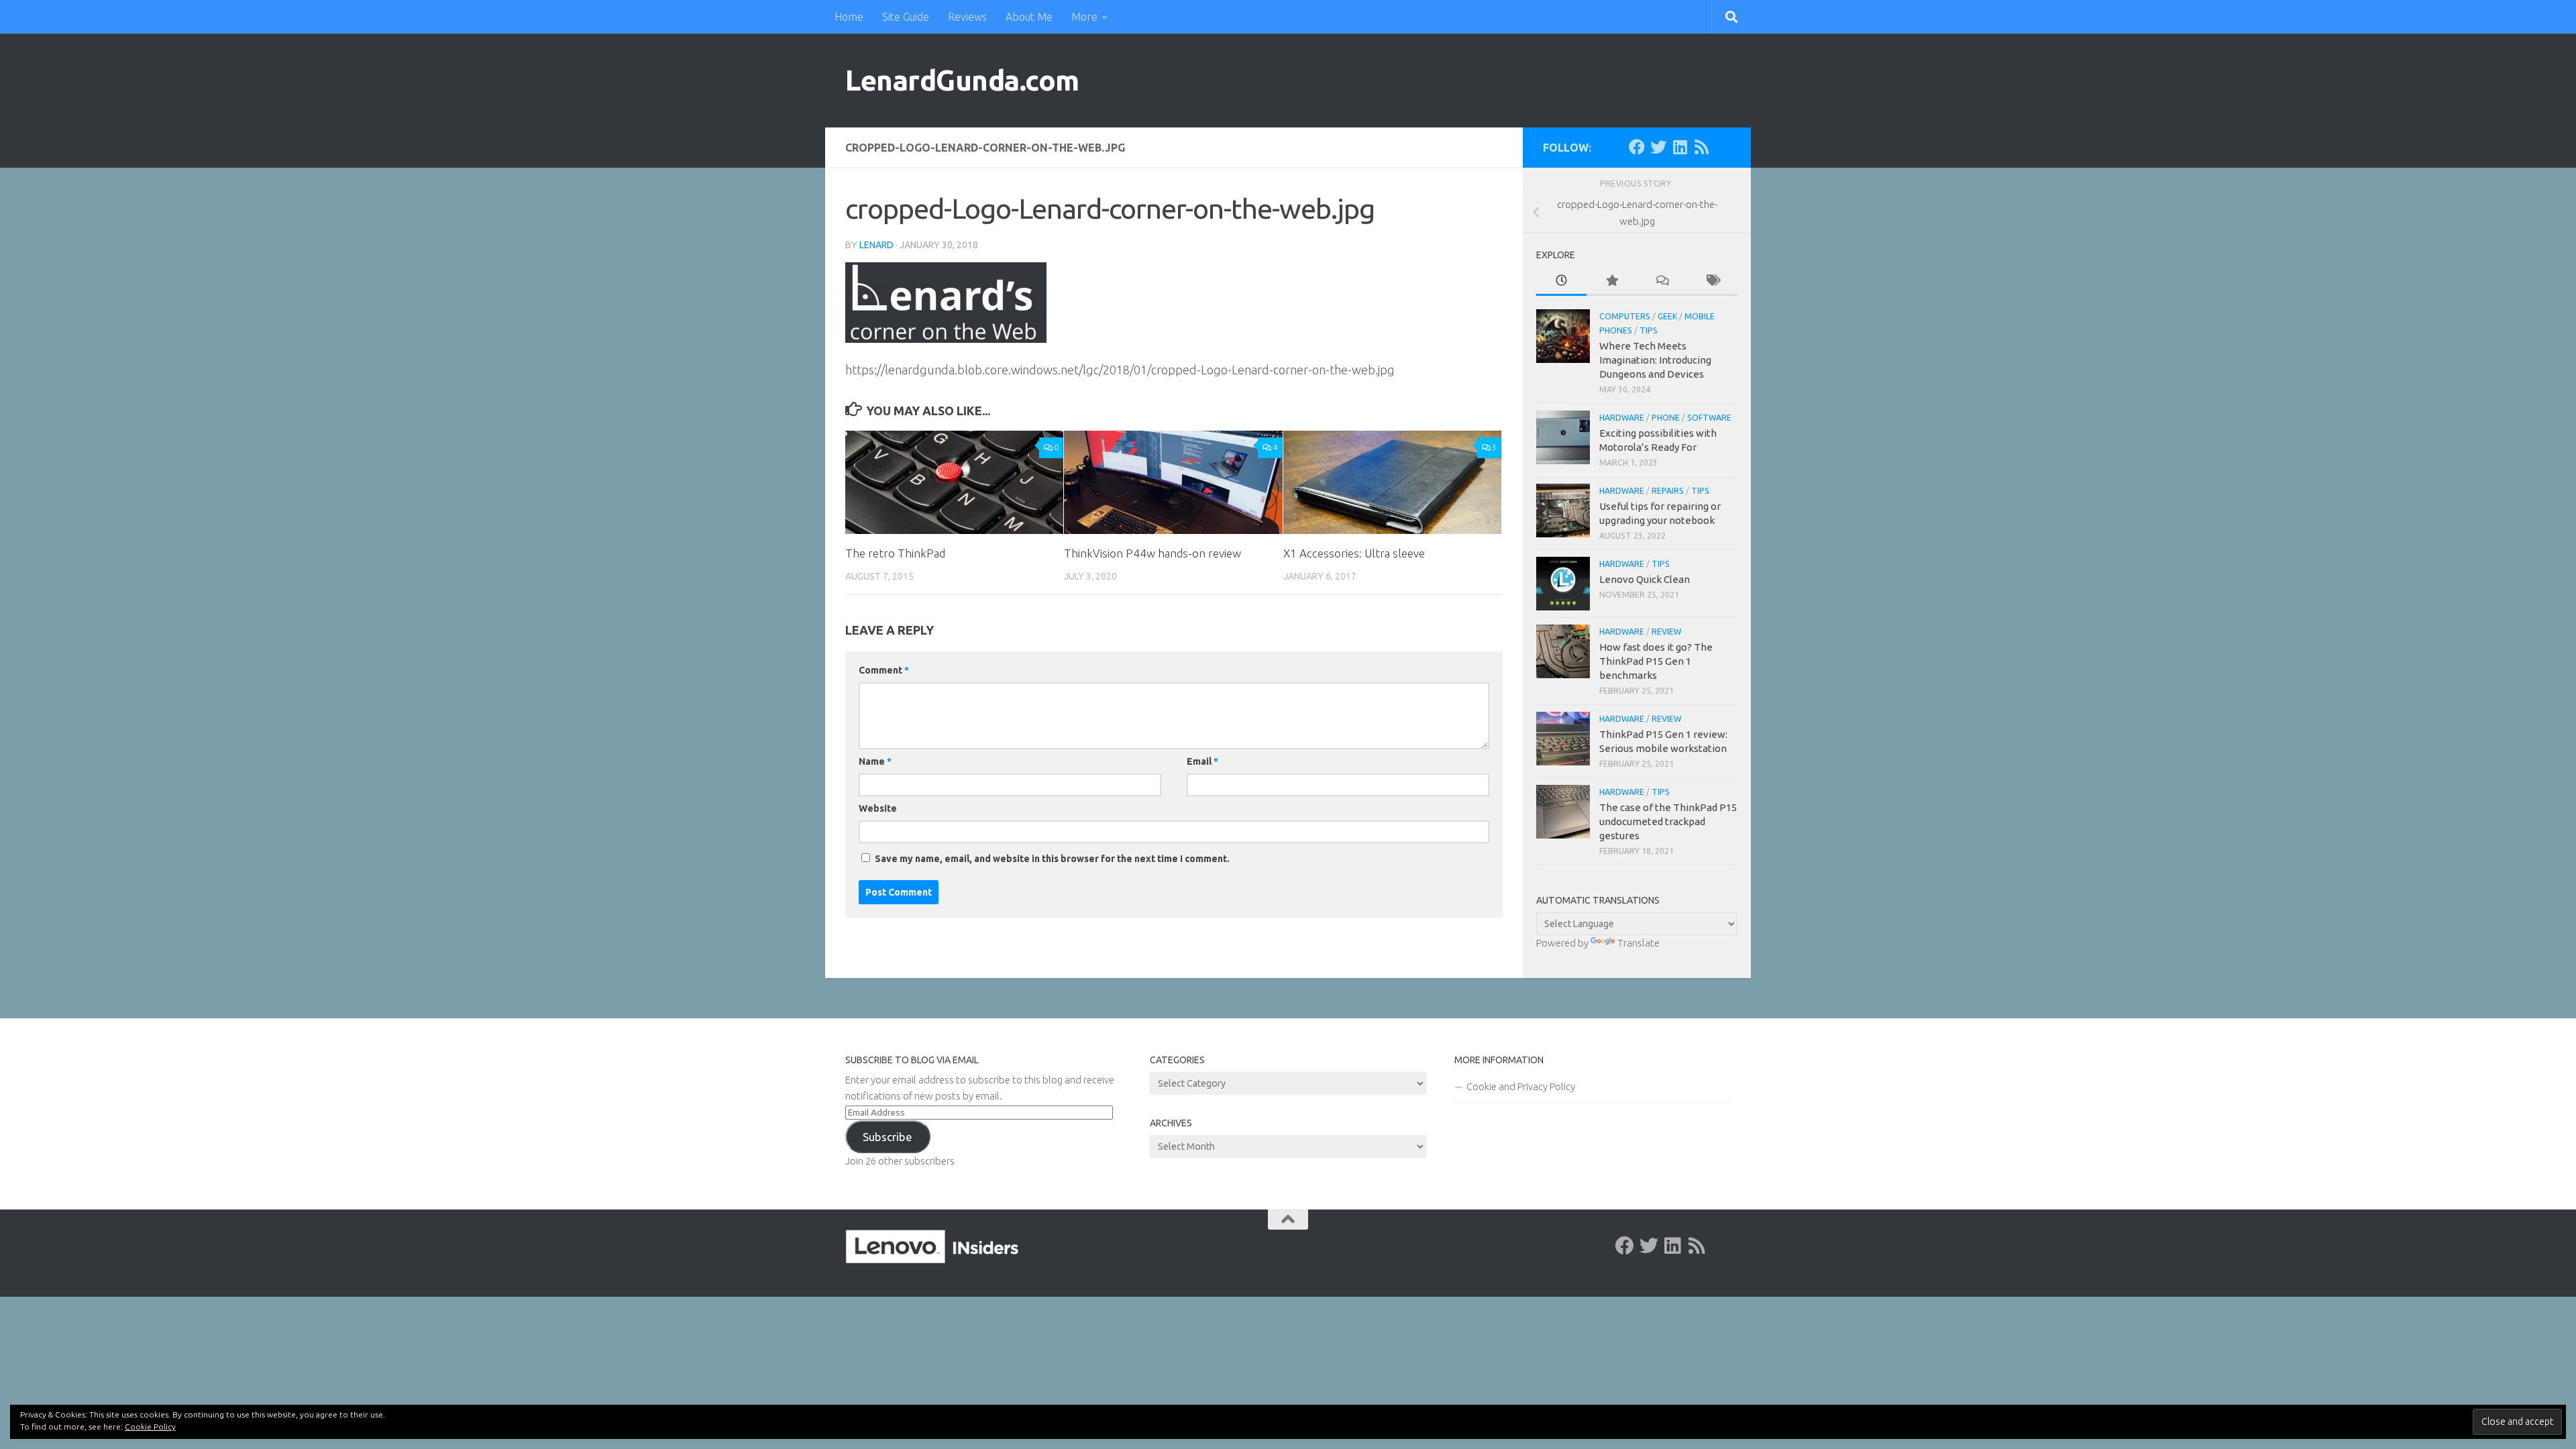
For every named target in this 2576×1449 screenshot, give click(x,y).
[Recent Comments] (1662, 281)
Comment (884, 670)
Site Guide (906, 17)
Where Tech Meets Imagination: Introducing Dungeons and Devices (1655, 360)
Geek (1667, 316)
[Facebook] (1637, 147)
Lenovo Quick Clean (1645, 579)
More (1084, 17)
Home (849, 17)
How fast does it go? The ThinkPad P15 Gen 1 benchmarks (1656, 661)
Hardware (1622, 418)
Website (878, 808)
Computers (1625, 316)
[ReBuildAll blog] (1701, 147)
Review (1666, 632)
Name (875, 761)
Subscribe (888, 1137)
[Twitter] (1658, 147)
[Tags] (1712, 281)
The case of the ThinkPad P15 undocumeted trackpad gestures (1668, 821)
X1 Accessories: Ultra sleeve (1354, 553)
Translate (1639, 943)
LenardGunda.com (962, 80)
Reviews (967, 17)
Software (1709, 418)
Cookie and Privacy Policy (1521, 1086)
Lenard (876, 245)
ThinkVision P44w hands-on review (1152, 553)
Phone (1666, 418)
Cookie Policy (150, 1427)
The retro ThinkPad (895, 553)
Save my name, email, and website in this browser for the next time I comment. (1052, 859)
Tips (1649, 330)
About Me (1029, 17)
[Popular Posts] (1612, 281)
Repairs (1668, 491)
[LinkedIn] (1680, 147)
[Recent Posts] (1561, 281)
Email (1202, 761)
